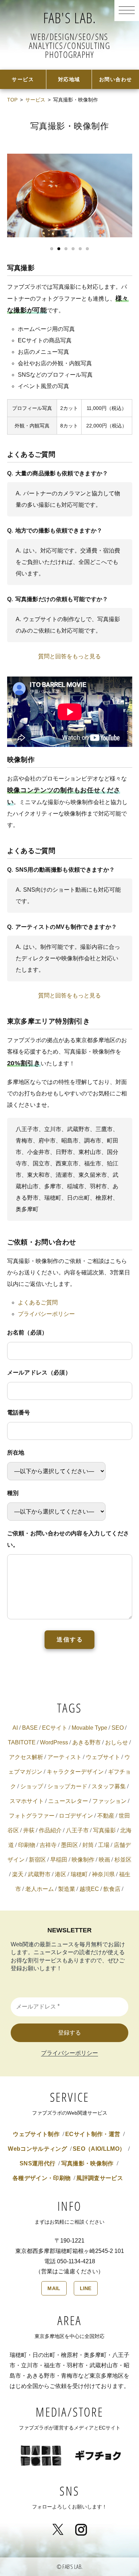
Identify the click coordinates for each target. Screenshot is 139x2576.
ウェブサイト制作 (36, 2134)
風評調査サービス (100, 2178)
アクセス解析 (26, 1757)
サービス (23, 79)
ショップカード (67, 1786)
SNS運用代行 (37, 2163)
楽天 (18, 1874)
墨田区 (69, 1845)
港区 (61, 1874)
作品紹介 (50, 1830)
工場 (104, 1845)
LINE (86, 2288)
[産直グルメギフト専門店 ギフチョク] (98, 2444)
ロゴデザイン (76, 1816)
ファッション (109, 1801)
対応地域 (69, 79)
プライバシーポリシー (46, 1314)
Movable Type (89, 1728)
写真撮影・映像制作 (87, 2163)
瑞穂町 (79, 1874)
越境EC (89, 1889)
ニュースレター (68, 1801)
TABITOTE (22, 1742)
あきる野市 (87, 1742)
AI (15, 1728)
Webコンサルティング (37, 2149)
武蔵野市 (39, 1874)
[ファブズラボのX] (58, 2523)
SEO (118, 1728)
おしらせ (117, 1742)
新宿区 (37, 1860)
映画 (104, 1860)
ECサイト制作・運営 (93, 2134)
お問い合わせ (116, 79)
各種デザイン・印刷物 (42, 2178)
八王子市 (77, 1830)
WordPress (54, 1742)
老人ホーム (40, 1889)
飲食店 (112, 1889)
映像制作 (83, 1860)
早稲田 (59, 1860)
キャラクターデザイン (75, 1772)
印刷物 (27, 1845)
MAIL (54, 2288)
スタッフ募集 (109, 1786)
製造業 (67, 1889)
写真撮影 (104, 1830)
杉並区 (123, 1860)
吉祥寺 (48, 1845)
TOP (12, 100)
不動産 (106, 1816)
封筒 (88, 1845)
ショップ (32, 1786)
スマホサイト (27, 1801)
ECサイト (55, 1728)
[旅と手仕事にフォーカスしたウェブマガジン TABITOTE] (41, 2444)
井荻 (29, 1830)
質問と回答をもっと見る (69, 656)
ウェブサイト (103, 1757)
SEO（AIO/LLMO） (99, 2149)
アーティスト (65, 1757)
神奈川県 (103, 1874)
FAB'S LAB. (70, 18)
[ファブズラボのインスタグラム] (81, 2523)
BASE (30, 1728)
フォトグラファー (32, 1816)
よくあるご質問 (38, 1302)
